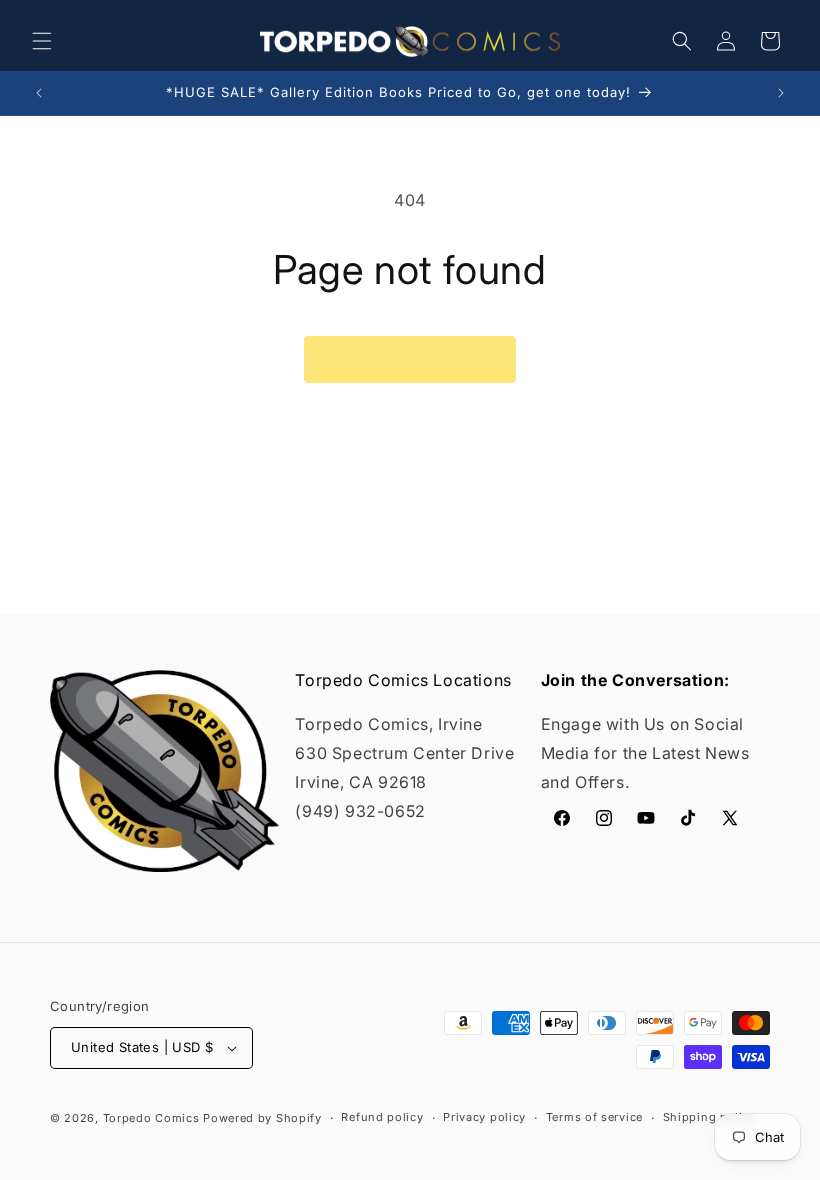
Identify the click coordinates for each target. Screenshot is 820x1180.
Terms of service (594, 1117)
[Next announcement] (781, 93)
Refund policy (382, 1117)
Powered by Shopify (262, 1118)
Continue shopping (410, 359)
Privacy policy (484, 1117)
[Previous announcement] (39, 93)
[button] (42, 41)
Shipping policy (710, 1117)
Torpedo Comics (151, 1118)
